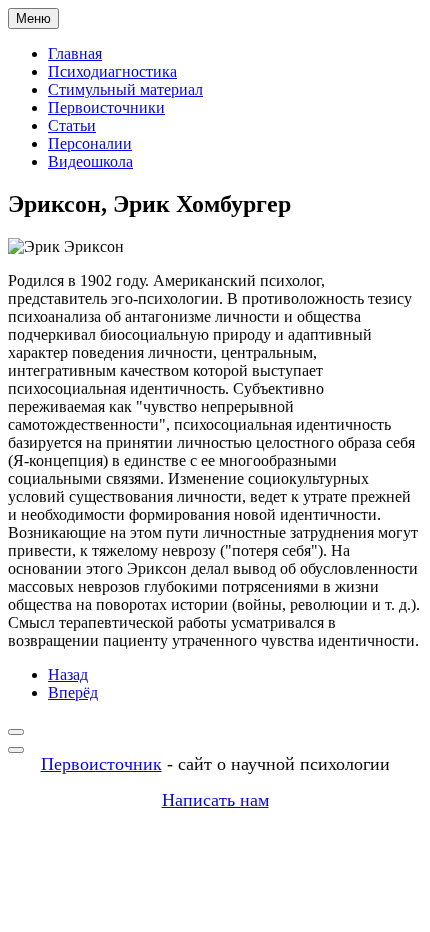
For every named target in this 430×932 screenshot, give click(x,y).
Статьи (72, 125)
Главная (75, 53)
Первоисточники (106, 107)
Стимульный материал (125, 89)
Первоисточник (101, 764)
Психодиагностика (112, 71)
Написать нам (215, 800)
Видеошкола (90, 161)
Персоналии (90, 143)
